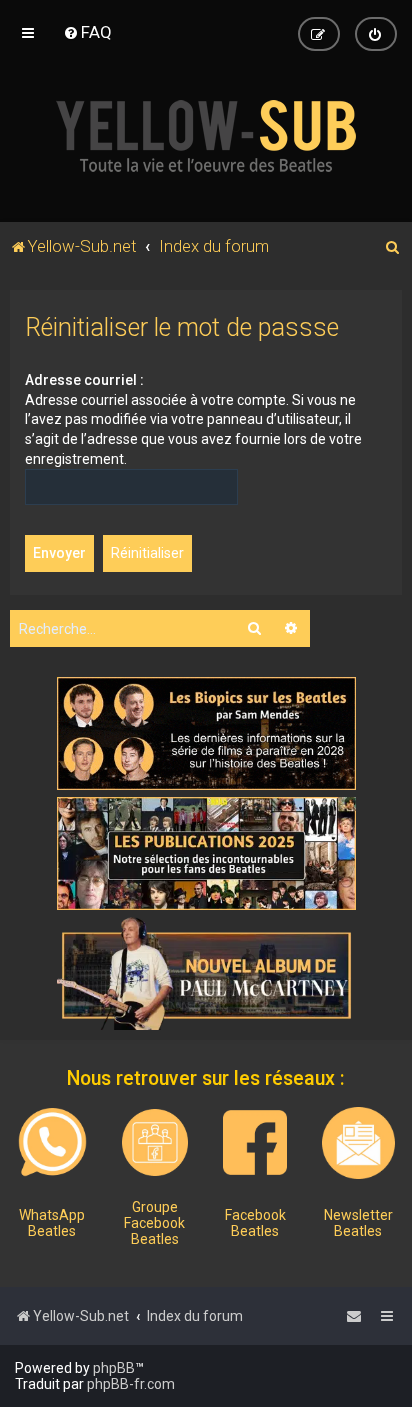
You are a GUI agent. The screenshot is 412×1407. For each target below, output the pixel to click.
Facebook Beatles (255, 1223)
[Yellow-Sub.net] (206, 136)
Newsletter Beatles (358, 1223)
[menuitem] (87, 32)
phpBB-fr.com (131, 1384)
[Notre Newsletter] (358, 1143)
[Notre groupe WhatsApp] (52, 1142)
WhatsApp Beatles (52, 1223)
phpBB (114, 1368)
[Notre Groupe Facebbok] (155, 1142)
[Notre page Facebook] (255, 1142)
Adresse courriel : (84, 380)
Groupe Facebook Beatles (154, 1223)
